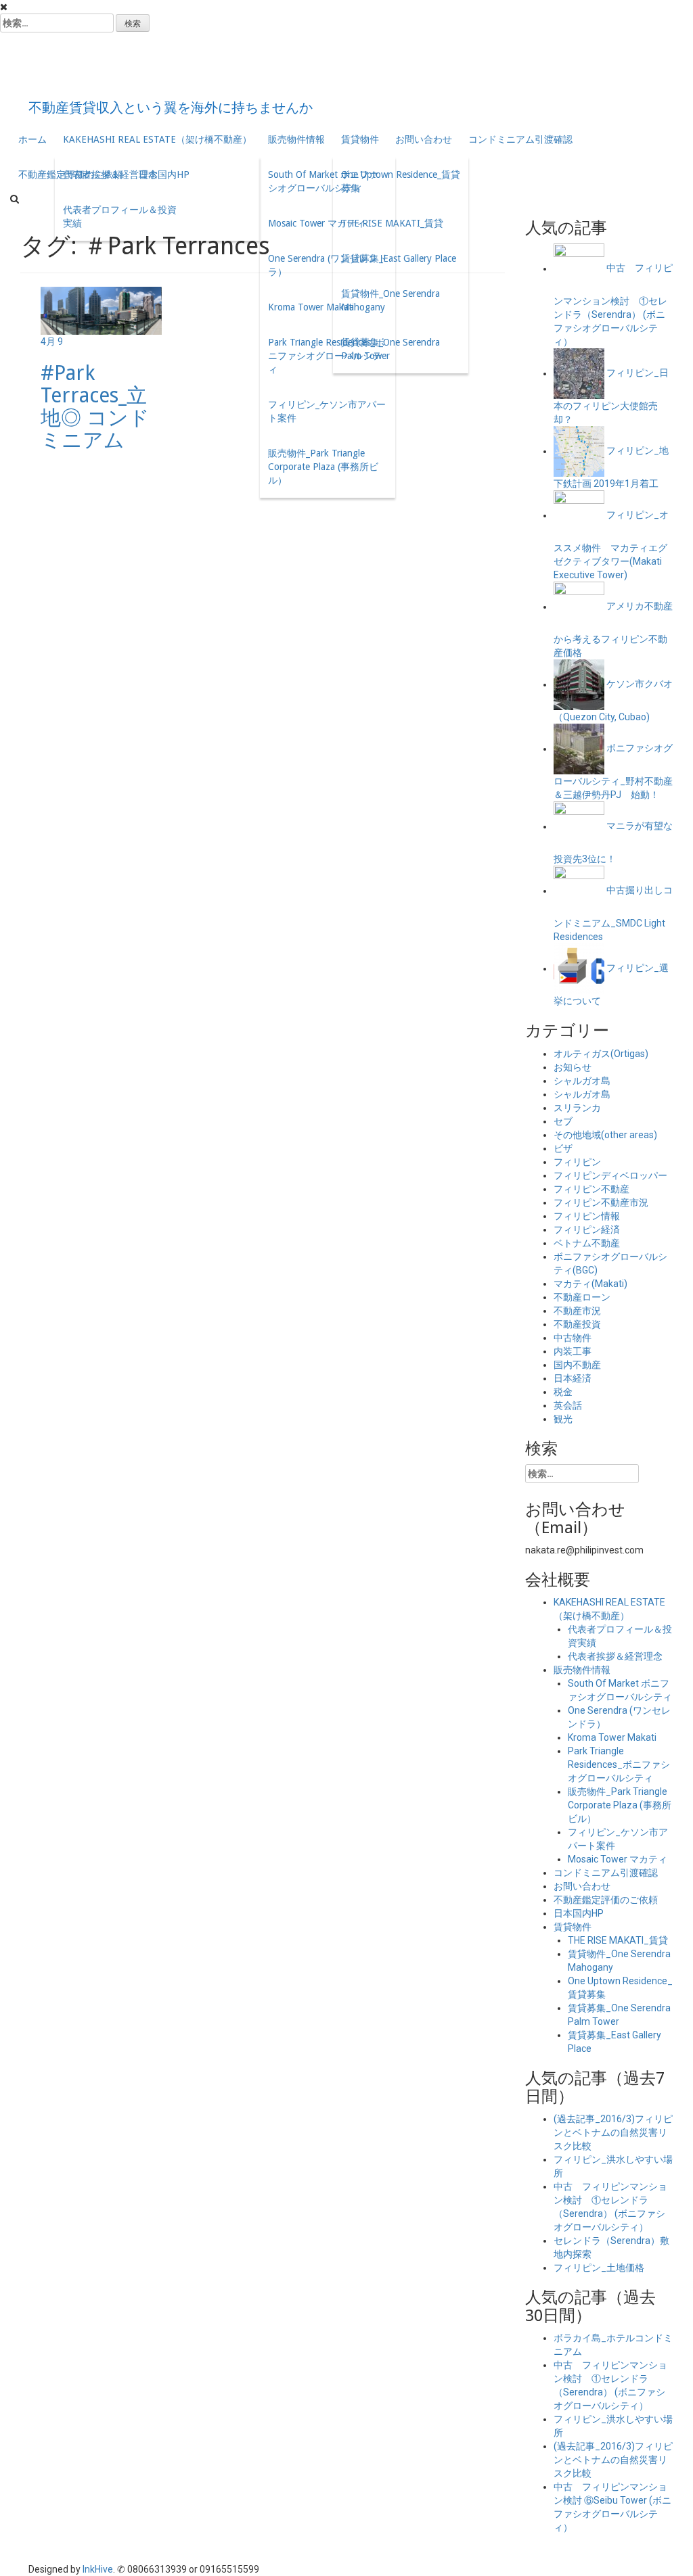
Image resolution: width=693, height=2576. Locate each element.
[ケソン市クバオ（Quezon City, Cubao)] (579, 684)
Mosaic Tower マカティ (317, 223)
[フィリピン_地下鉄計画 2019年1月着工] (579, 451)
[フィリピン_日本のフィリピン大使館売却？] (579, 373)
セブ (563, 1121)
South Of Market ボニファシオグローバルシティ (323, 181)
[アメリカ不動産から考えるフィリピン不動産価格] (579, 607)
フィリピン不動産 (591, 1189)
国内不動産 (577, 1365)
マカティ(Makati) (590, 1284)
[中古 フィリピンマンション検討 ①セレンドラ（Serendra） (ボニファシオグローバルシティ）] (579, 268)
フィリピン (577, 1162)
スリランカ (577, 1108)
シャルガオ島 (582, 1081)
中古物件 (573, 1338)
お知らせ (573, 1067)
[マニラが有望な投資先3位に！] (579, 826)
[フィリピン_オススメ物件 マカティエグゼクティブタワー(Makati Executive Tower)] (579, 515)
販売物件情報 (296, 139)
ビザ (563, 1148)
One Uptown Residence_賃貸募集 (401, 181)
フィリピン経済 (587, 1230)
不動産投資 (577, 1324)
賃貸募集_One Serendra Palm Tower (390, 349)
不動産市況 (577, 1311)
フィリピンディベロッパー (610, 1175)
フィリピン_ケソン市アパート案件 (327, 411)
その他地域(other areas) (605, 1135)
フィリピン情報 (587, 1216)
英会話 (568, 1405)
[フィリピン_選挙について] (579, 968)
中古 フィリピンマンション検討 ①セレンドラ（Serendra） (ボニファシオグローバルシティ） (613, 305)
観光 (563, 1419)
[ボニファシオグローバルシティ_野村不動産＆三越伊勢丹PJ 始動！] (579, 749)
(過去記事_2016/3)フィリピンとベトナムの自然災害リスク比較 (613, 2132)
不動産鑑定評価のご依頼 (606, 1900)
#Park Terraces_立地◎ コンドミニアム (95, 406)
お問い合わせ (424, 139)
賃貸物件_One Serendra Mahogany (390, 300)
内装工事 (573, 1351)
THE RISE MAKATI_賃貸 (392, 223)
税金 (563, 1392)
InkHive (98, 2569)
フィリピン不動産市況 (601, 1202)
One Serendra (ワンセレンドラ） (328, 265)
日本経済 (573, 1378)
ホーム (32, 139)
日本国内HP (579, 1913)
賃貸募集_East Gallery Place (399, 258)
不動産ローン (582, 1297)
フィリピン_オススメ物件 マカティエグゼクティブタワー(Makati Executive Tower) (611, 545)
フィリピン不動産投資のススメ (268, 68)
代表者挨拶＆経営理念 (110, 174)
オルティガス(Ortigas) (601, 1054)
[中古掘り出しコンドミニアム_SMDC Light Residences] (579, 891)
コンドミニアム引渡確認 (520, 139)
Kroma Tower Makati (311, 307)
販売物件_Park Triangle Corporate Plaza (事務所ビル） (323, 467)
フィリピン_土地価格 (599, 2268)
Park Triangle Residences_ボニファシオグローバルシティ (326, 356)
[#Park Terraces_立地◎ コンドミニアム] (101, 310)
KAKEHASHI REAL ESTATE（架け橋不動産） (157, 139)
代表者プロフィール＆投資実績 (120, 216)
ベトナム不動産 (587, 1243)
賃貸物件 (360, 139)
